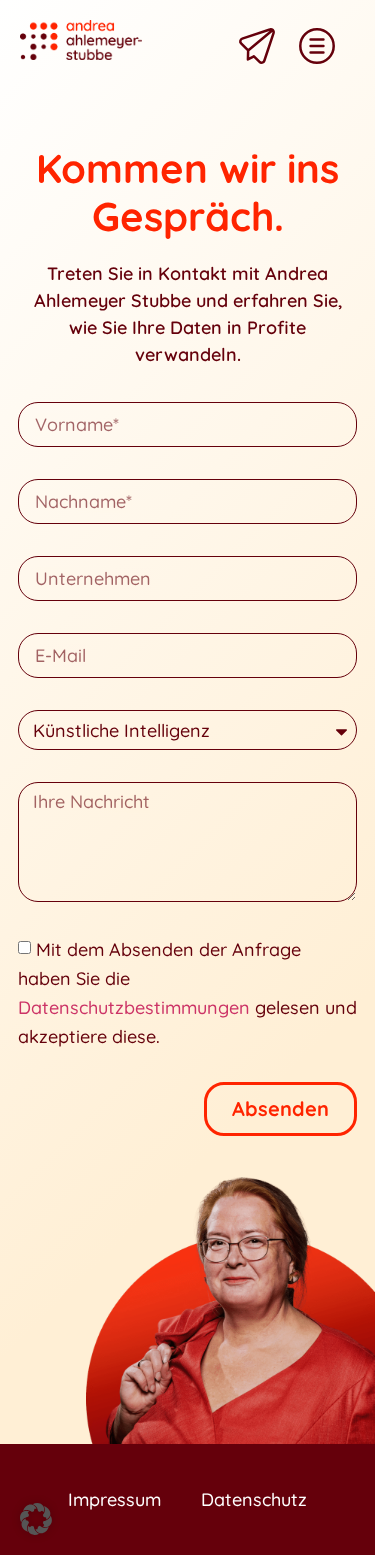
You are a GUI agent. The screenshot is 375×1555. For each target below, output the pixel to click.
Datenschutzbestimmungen (134, 1007)
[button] (36, 1519)
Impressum (114, 1499)
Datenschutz (254, 1499)
